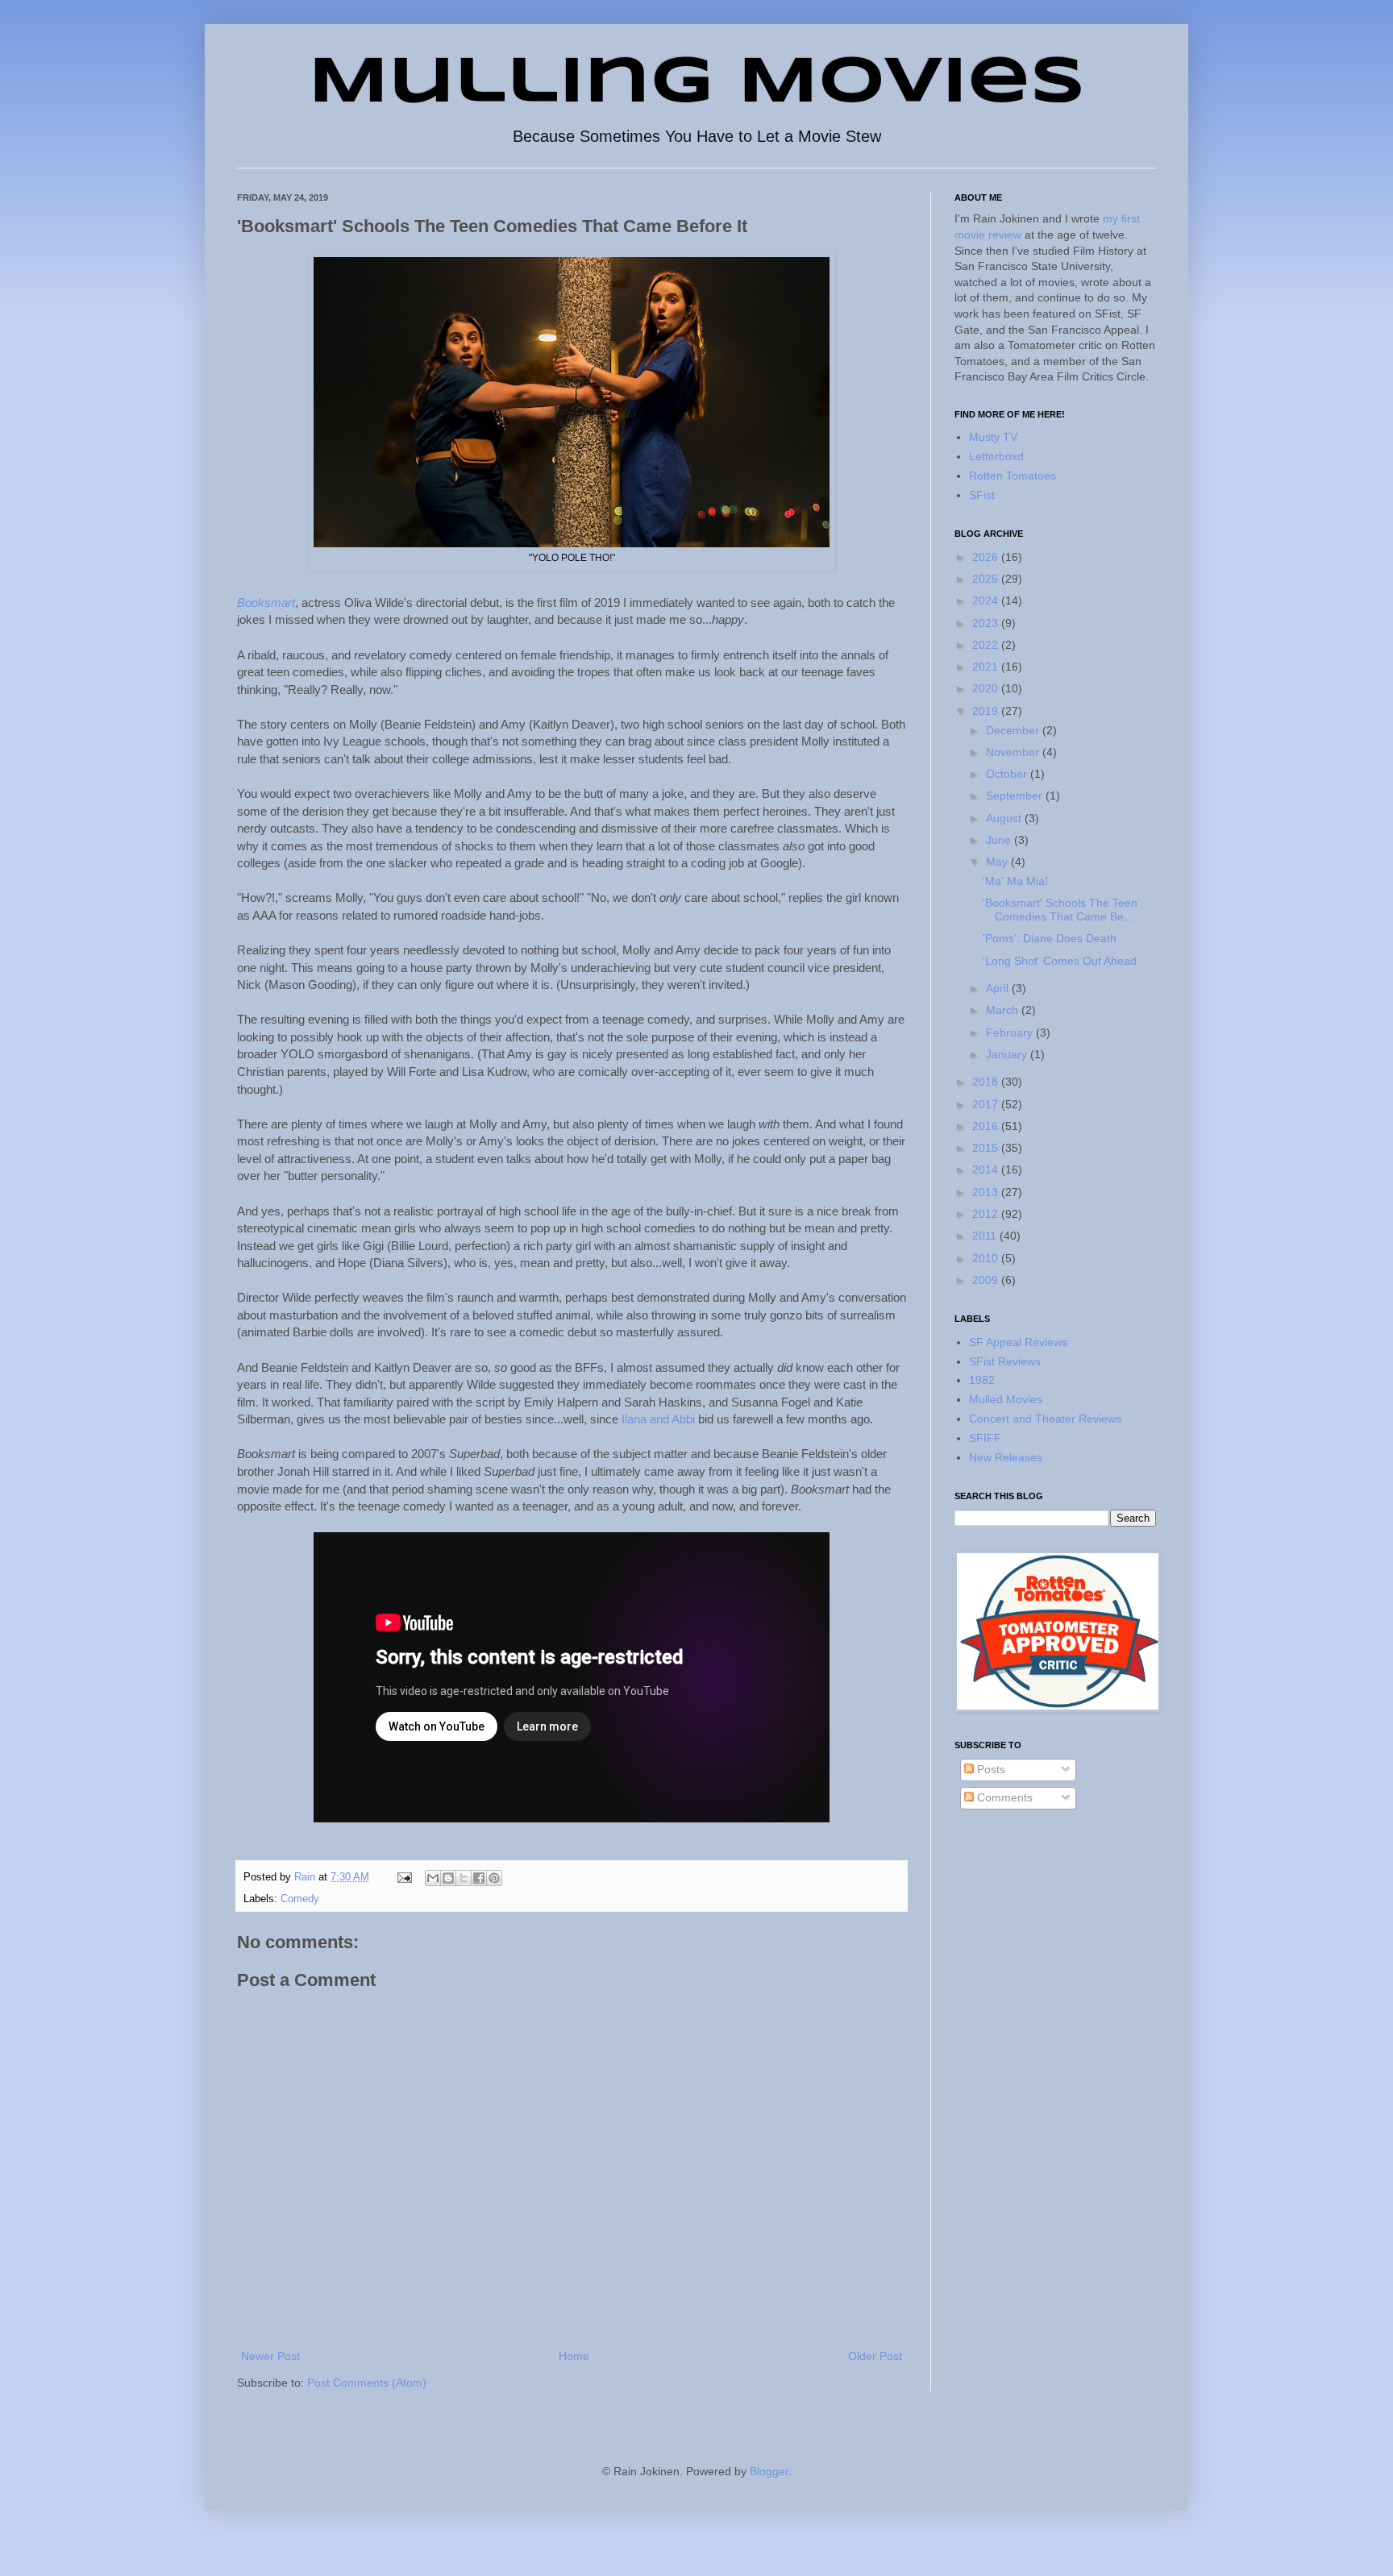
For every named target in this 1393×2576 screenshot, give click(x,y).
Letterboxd (996, 456)
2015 (987, 1148)
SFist (982, 495)
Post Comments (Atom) (367, 2383)
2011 (986, 1236)
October (1008, 774)
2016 (987, 1126)
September (1016, 796)
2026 (987, 557)
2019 (987, 711)
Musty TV (993, 437)
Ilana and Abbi (658, 1419)
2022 (987, 645)
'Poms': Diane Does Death (1050, 938)
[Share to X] (464, 1878)
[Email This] (433, 1878)
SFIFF (985, 1438)
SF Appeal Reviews (1018, 1342)
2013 (987, 1192)
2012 (987, 1214)
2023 (987, 623)
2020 (987, 688)
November (1014, 752)
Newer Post (270, 2356)
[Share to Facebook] (479, 1878)
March (1004, 1010)
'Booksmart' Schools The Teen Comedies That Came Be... (1060, 910)
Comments (1003, 1797)
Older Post (875, 2356)
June (1000, 840)
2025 (987, 579)
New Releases (1006, 1457)
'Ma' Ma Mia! (1015, 881)
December (1014, 730)
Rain (306, 1877)
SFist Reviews (1005, 1361)
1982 (982, 1380)
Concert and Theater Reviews (1045, 1419)
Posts (990, 1769)
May (998, 862)
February (1011, 1032)
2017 (987, 1104)
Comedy (300, 1899)
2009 (987, 1280)
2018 (987, 1082)
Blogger (769, 2471)
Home (574, 2356)
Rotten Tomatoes (1013, 476)
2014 (987, 1170)
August (1005, 818)
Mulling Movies (697, 84)
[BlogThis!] (448, 1878)
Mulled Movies (1006, 1399)
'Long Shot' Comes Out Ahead (1060, 961)
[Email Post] (404, 1877)
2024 (987, 600)
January (1008, 1054)
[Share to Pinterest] (494, 1878)
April (999, 988)
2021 (987, 667)
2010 (987, 1258)
